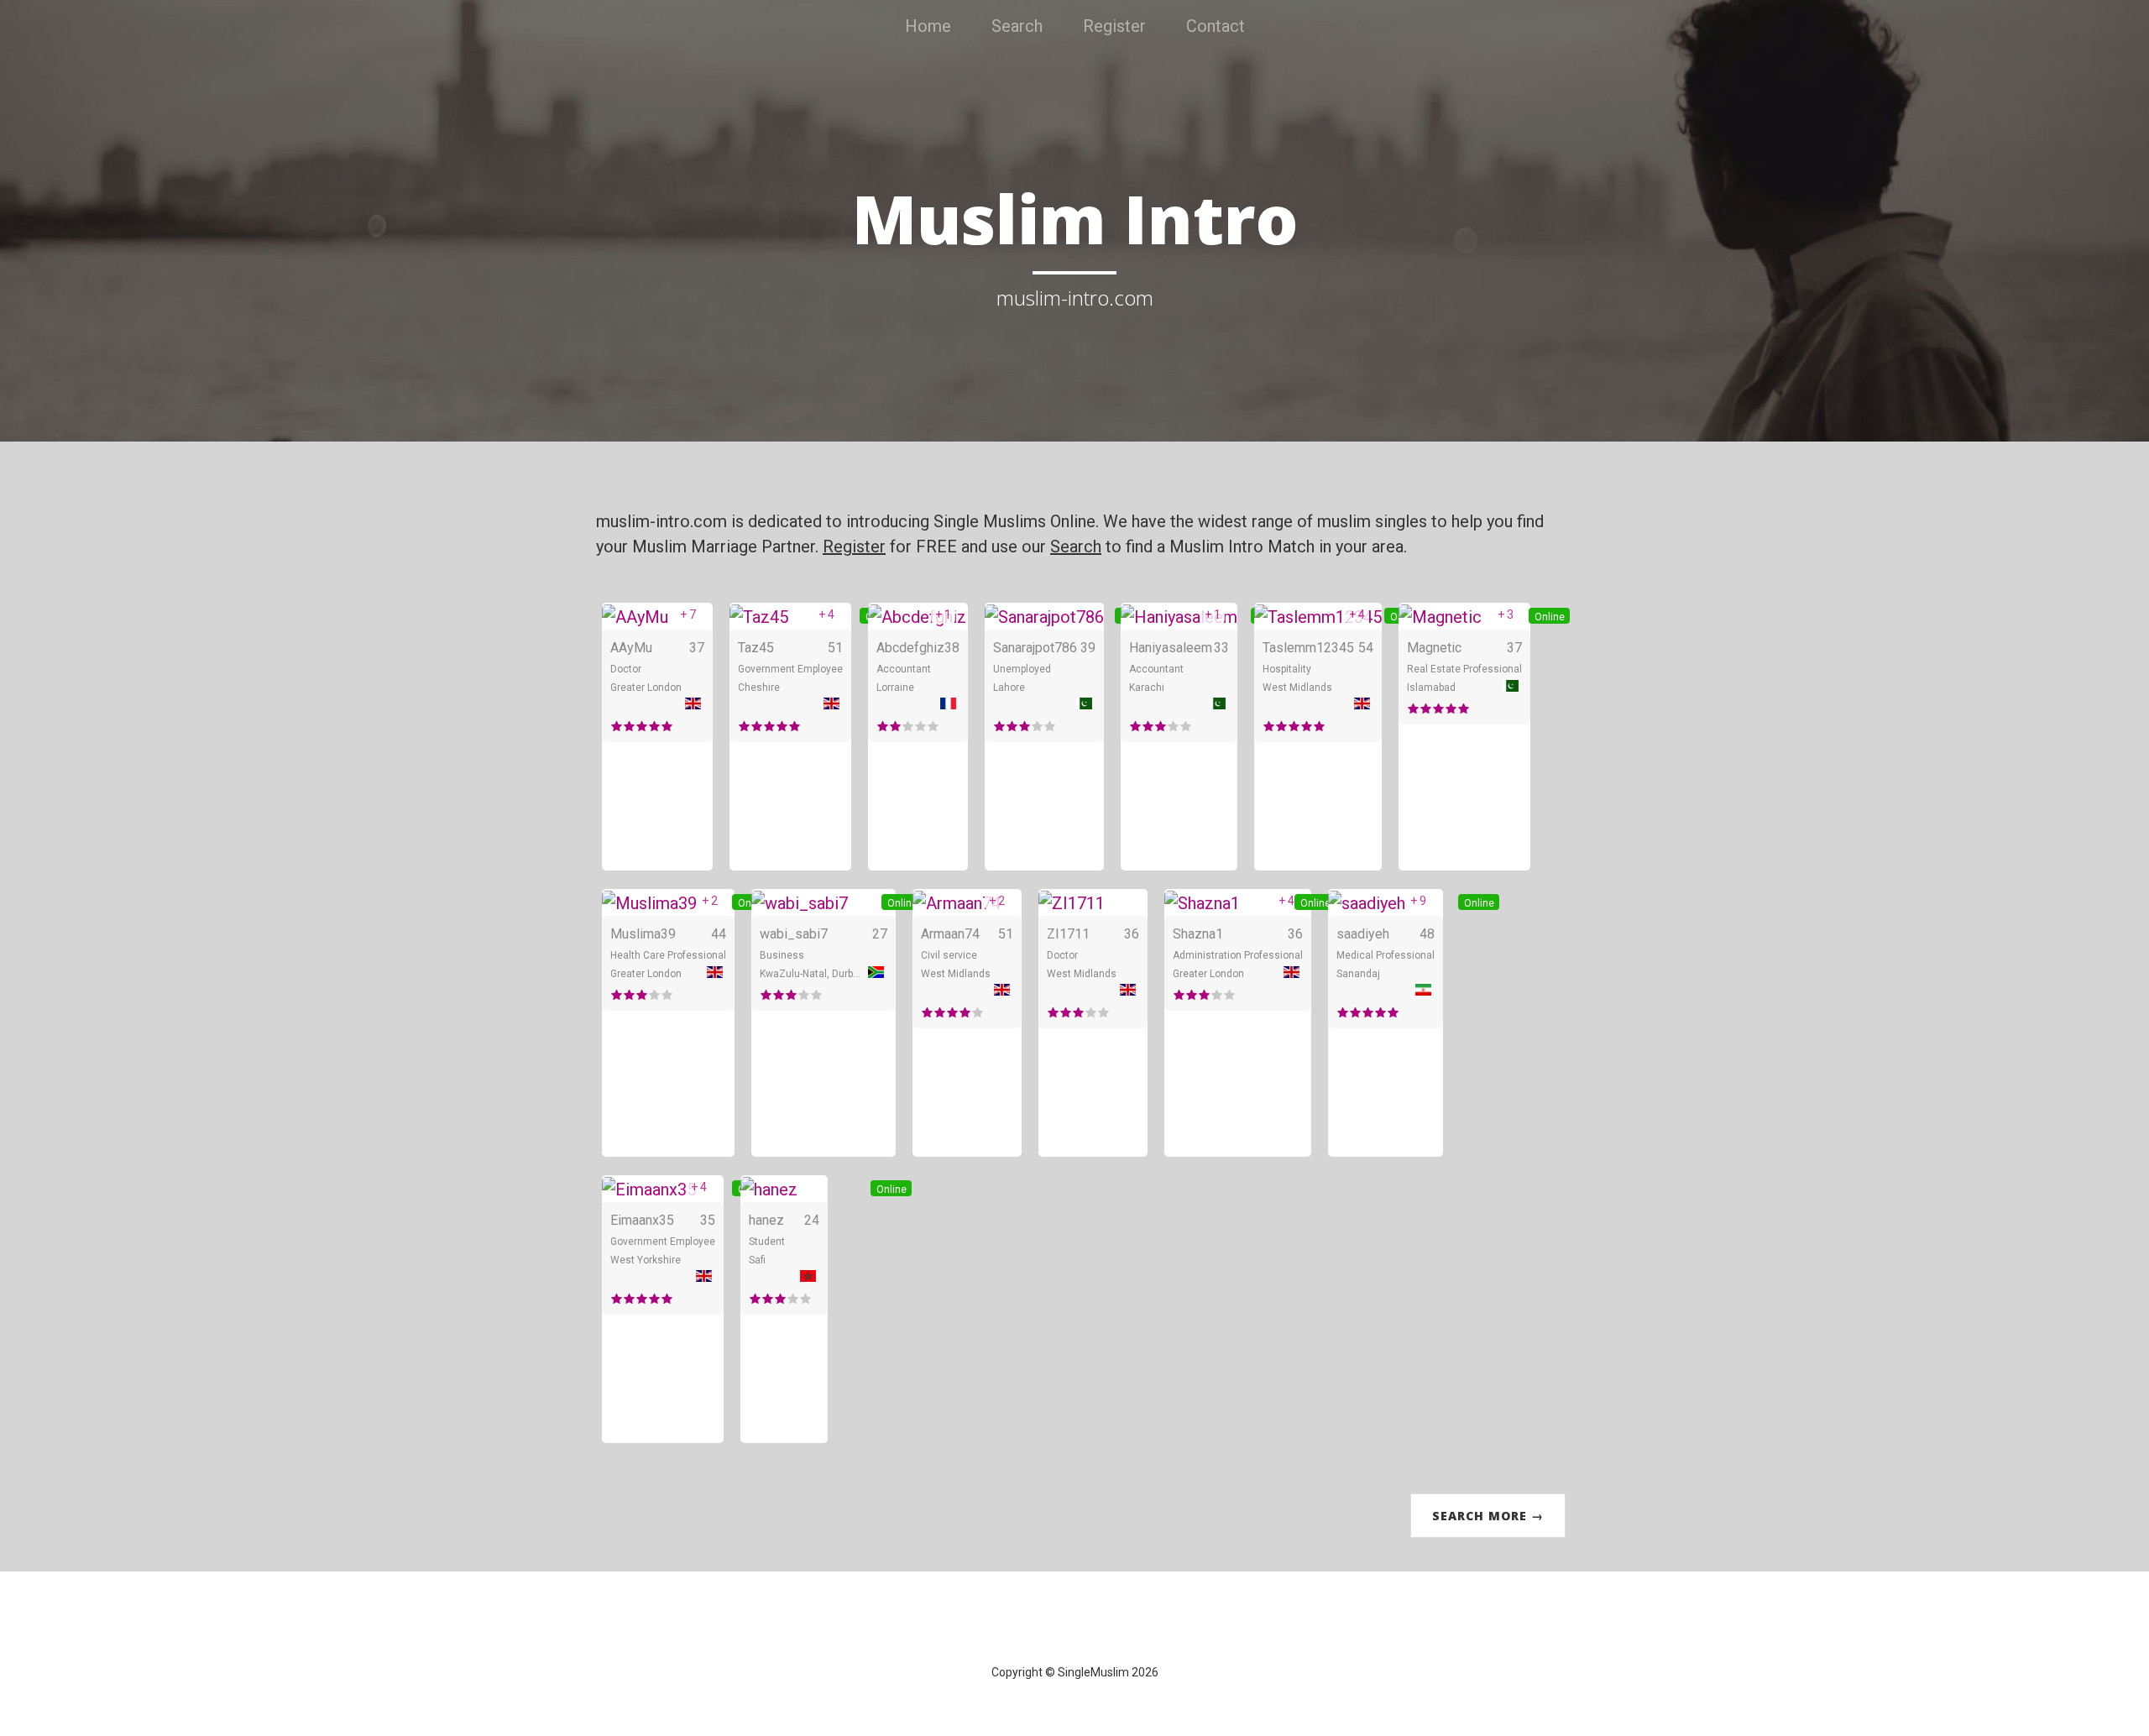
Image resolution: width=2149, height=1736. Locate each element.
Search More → (1488, 1516)
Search (1017, 26)
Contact (1216, 26)
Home (928, 26)
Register (1114, 26)
